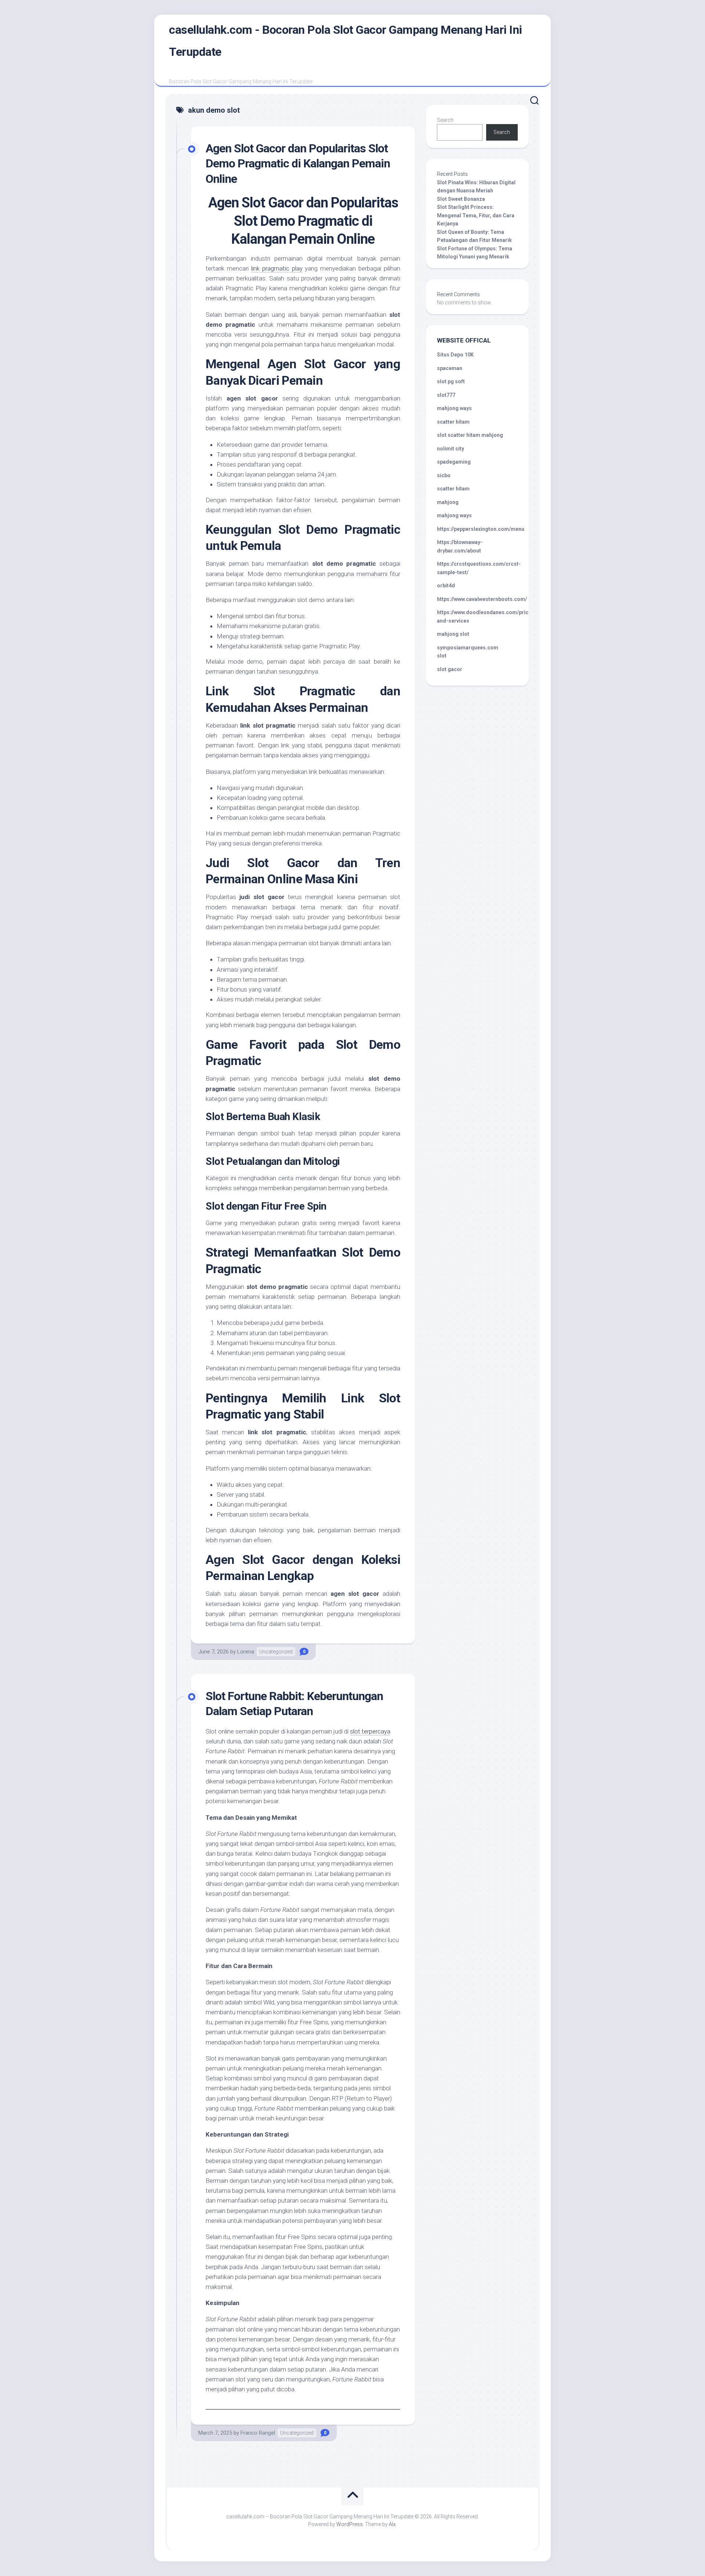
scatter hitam (453, 422)
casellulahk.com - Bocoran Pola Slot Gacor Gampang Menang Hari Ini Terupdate (346, 41)
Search (445, 120)
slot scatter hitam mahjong (470, 435)
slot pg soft (451, 381)
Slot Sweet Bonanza (461, 199)
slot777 (446, 395)
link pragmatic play (277, 268)
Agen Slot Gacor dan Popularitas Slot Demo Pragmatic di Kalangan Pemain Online (298, 164)
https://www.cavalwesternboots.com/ (482, 599)
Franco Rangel (258, 2433)
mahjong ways (454, 408)
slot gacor (450, 669)
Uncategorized (276, 1652)
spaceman (450, 368)
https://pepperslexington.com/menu (481, 529)
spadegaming (454, 462)
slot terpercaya (370, 1731)
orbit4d (446, 586)
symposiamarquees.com (468, 648)
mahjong (448, 502)
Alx (392, 2524)
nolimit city (451, 449)
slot (442, 656)
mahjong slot (453, 634)
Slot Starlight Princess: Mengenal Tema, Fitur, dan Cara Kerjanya (476, 215)
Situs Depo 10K (455, 355)
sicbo (444, 475)
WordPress (350, 2524)
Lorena (246, 1652)
